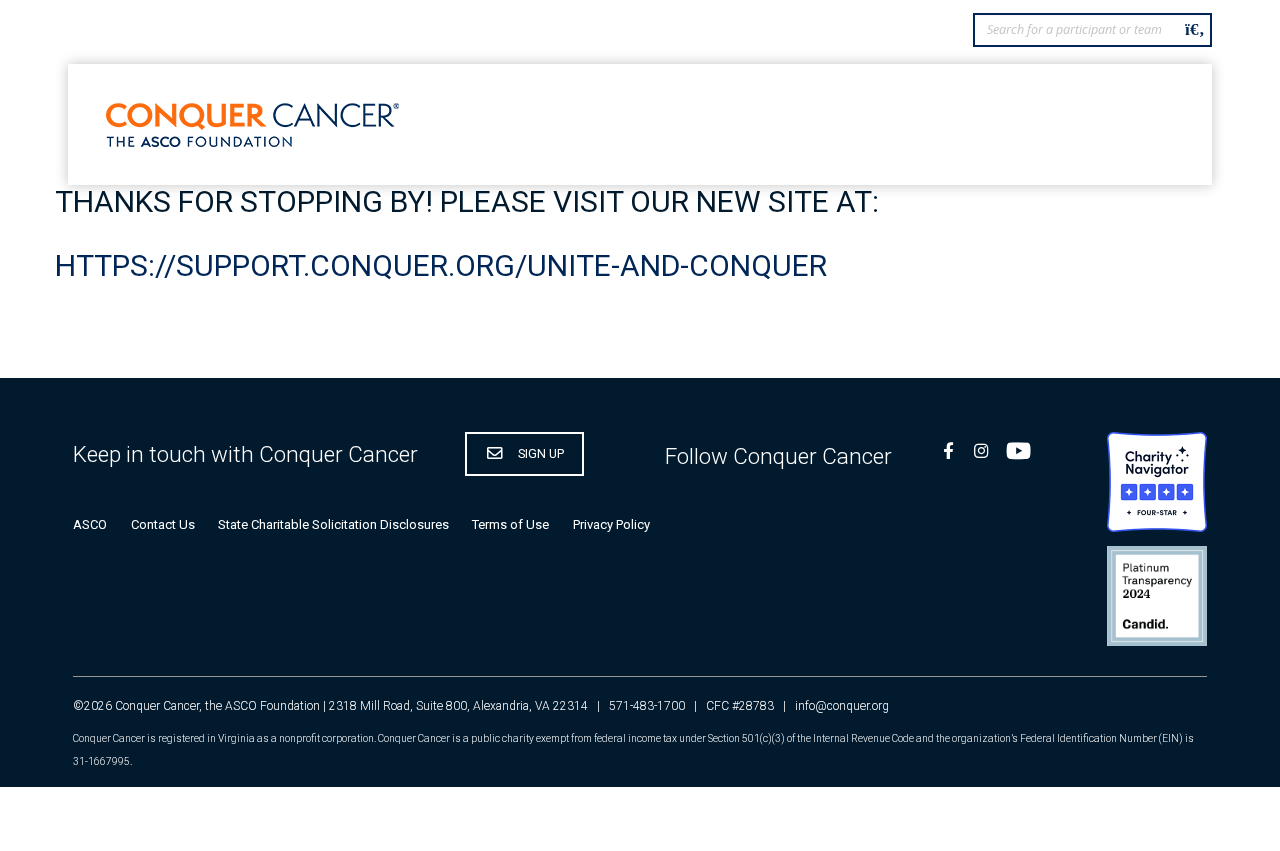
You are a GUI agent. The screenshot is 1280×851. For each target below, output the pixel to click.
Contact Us (163, 524)
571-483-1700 (647, 706)
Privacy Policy (611, 524)
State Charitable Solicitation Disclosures (333, 524)
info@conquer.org (842, 706)
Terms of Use (510, 524)
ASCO (90, 524)
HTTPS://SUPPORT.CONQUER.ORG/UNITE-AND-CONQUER (441, 265)
